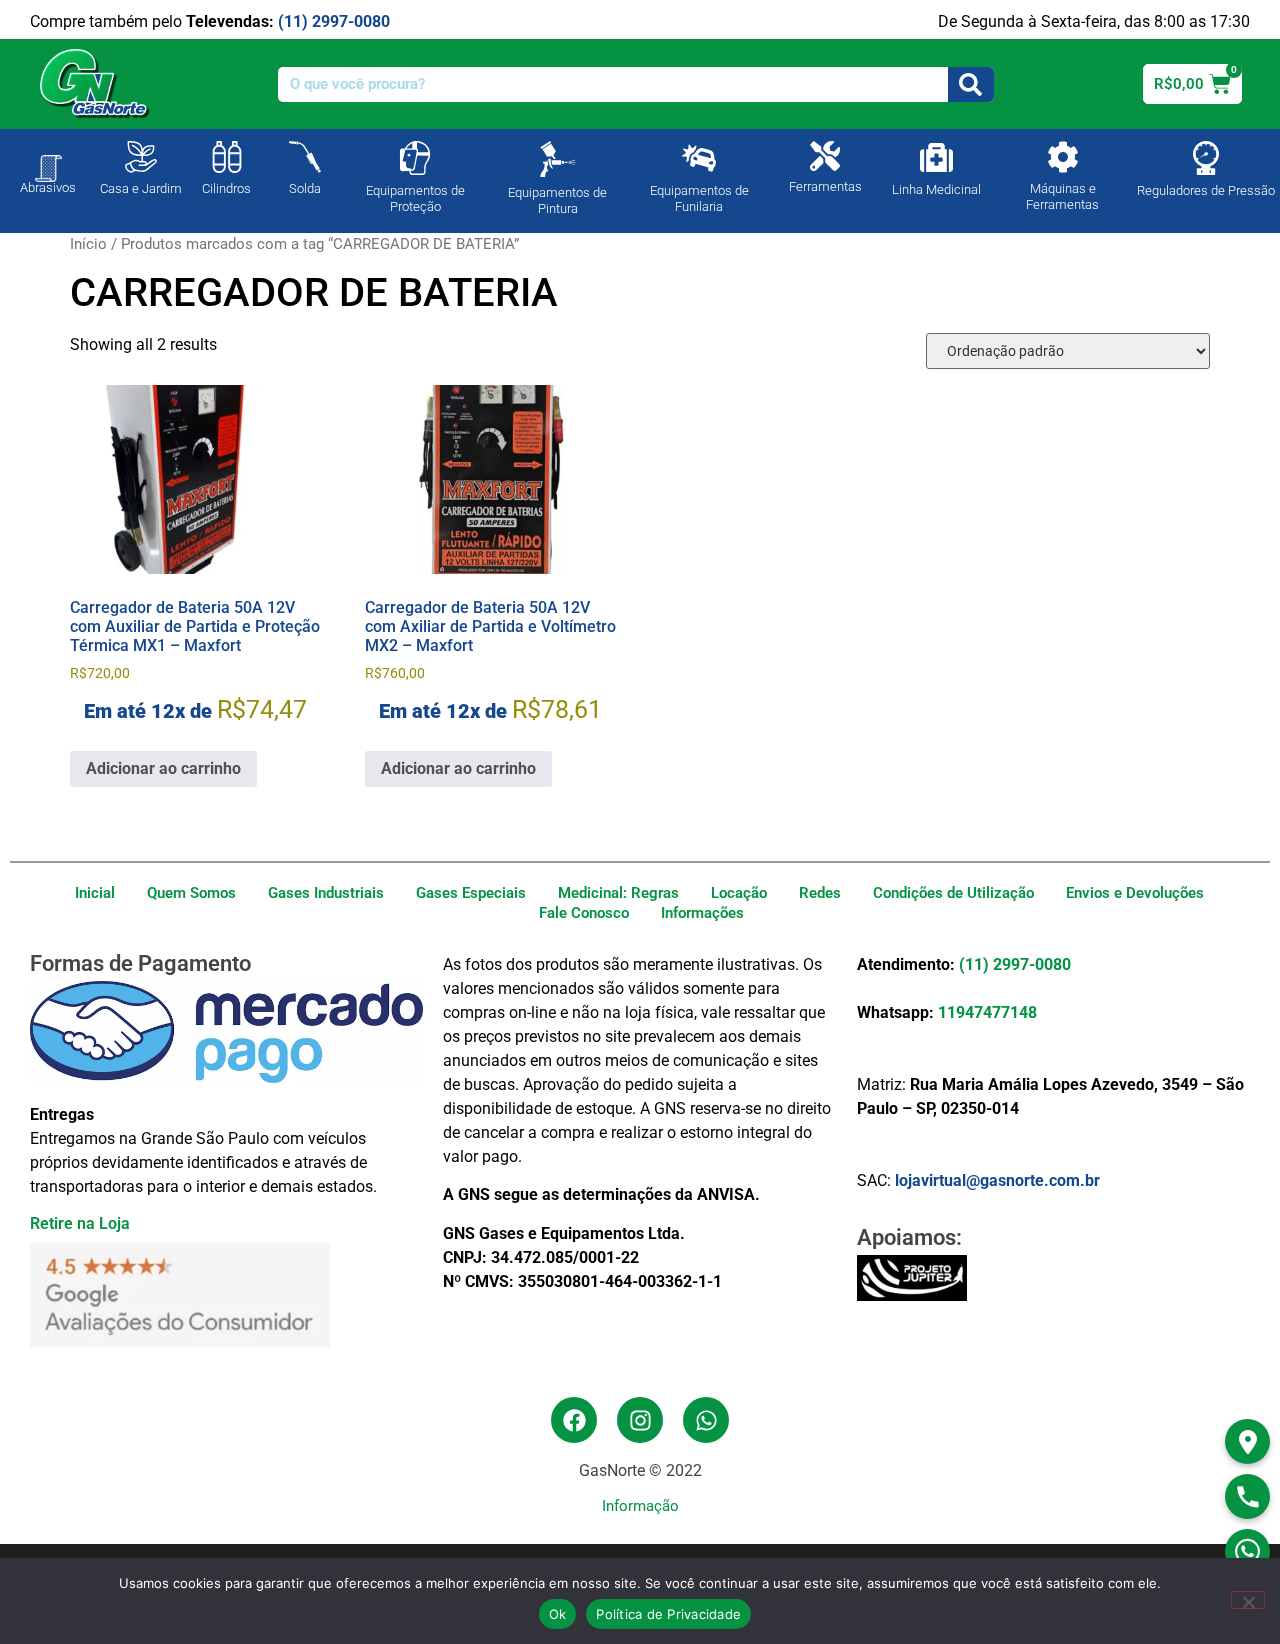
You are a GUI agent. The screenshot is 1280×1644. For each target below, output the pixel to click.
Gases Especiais (471, 893)
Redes (820, 893)
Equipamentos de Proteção (415, 198)
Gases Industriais (326, 893)
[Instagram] (640, 1420)
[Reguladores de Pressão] (1206, 158)
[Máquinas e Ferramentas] (1063, 157)
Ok (558, 1614)
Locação (739, 893)
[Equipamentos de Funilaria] (699, 158)
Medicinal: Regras (618, 893)
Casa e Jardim (141, 188)
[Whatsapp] (706, 1420)
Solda (305, 188)
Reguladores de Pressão (1206, 190)
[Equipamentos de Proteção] (415, 158)
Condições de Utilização (953, 893)
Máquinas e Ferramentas (1062, 196)
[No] (1248, 1600)
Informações (702, 913)
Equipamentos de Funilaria (699, 198)
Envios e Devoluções (1135, 893)
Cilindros (226, 188)
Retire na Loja (80, 1223)
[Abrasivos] (48, 158)
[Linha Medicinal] (936, 157)
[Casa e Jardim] (141, 157)
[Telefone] (1247, 1496)
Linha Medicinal (936, 189)
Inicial (95, 893)
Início (88, 244)
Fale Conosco (584, 913)
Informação (640, 1506)
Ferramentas (825, 186)
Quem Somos (191, 893)
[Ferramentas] (825, 156)
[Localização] (1247, 1441)
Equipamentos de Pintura (557, 200)
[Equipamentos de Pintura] (558, 159)
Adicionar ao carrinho (163, 768)
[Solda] (305, 157)
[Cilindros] (227, 157)
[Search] (971, 84)
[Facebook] (574, 1420)
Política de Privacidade (668, 1614)
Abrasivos (48, 187)
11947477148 (987, 1012)
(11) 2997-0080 (334, 21)
